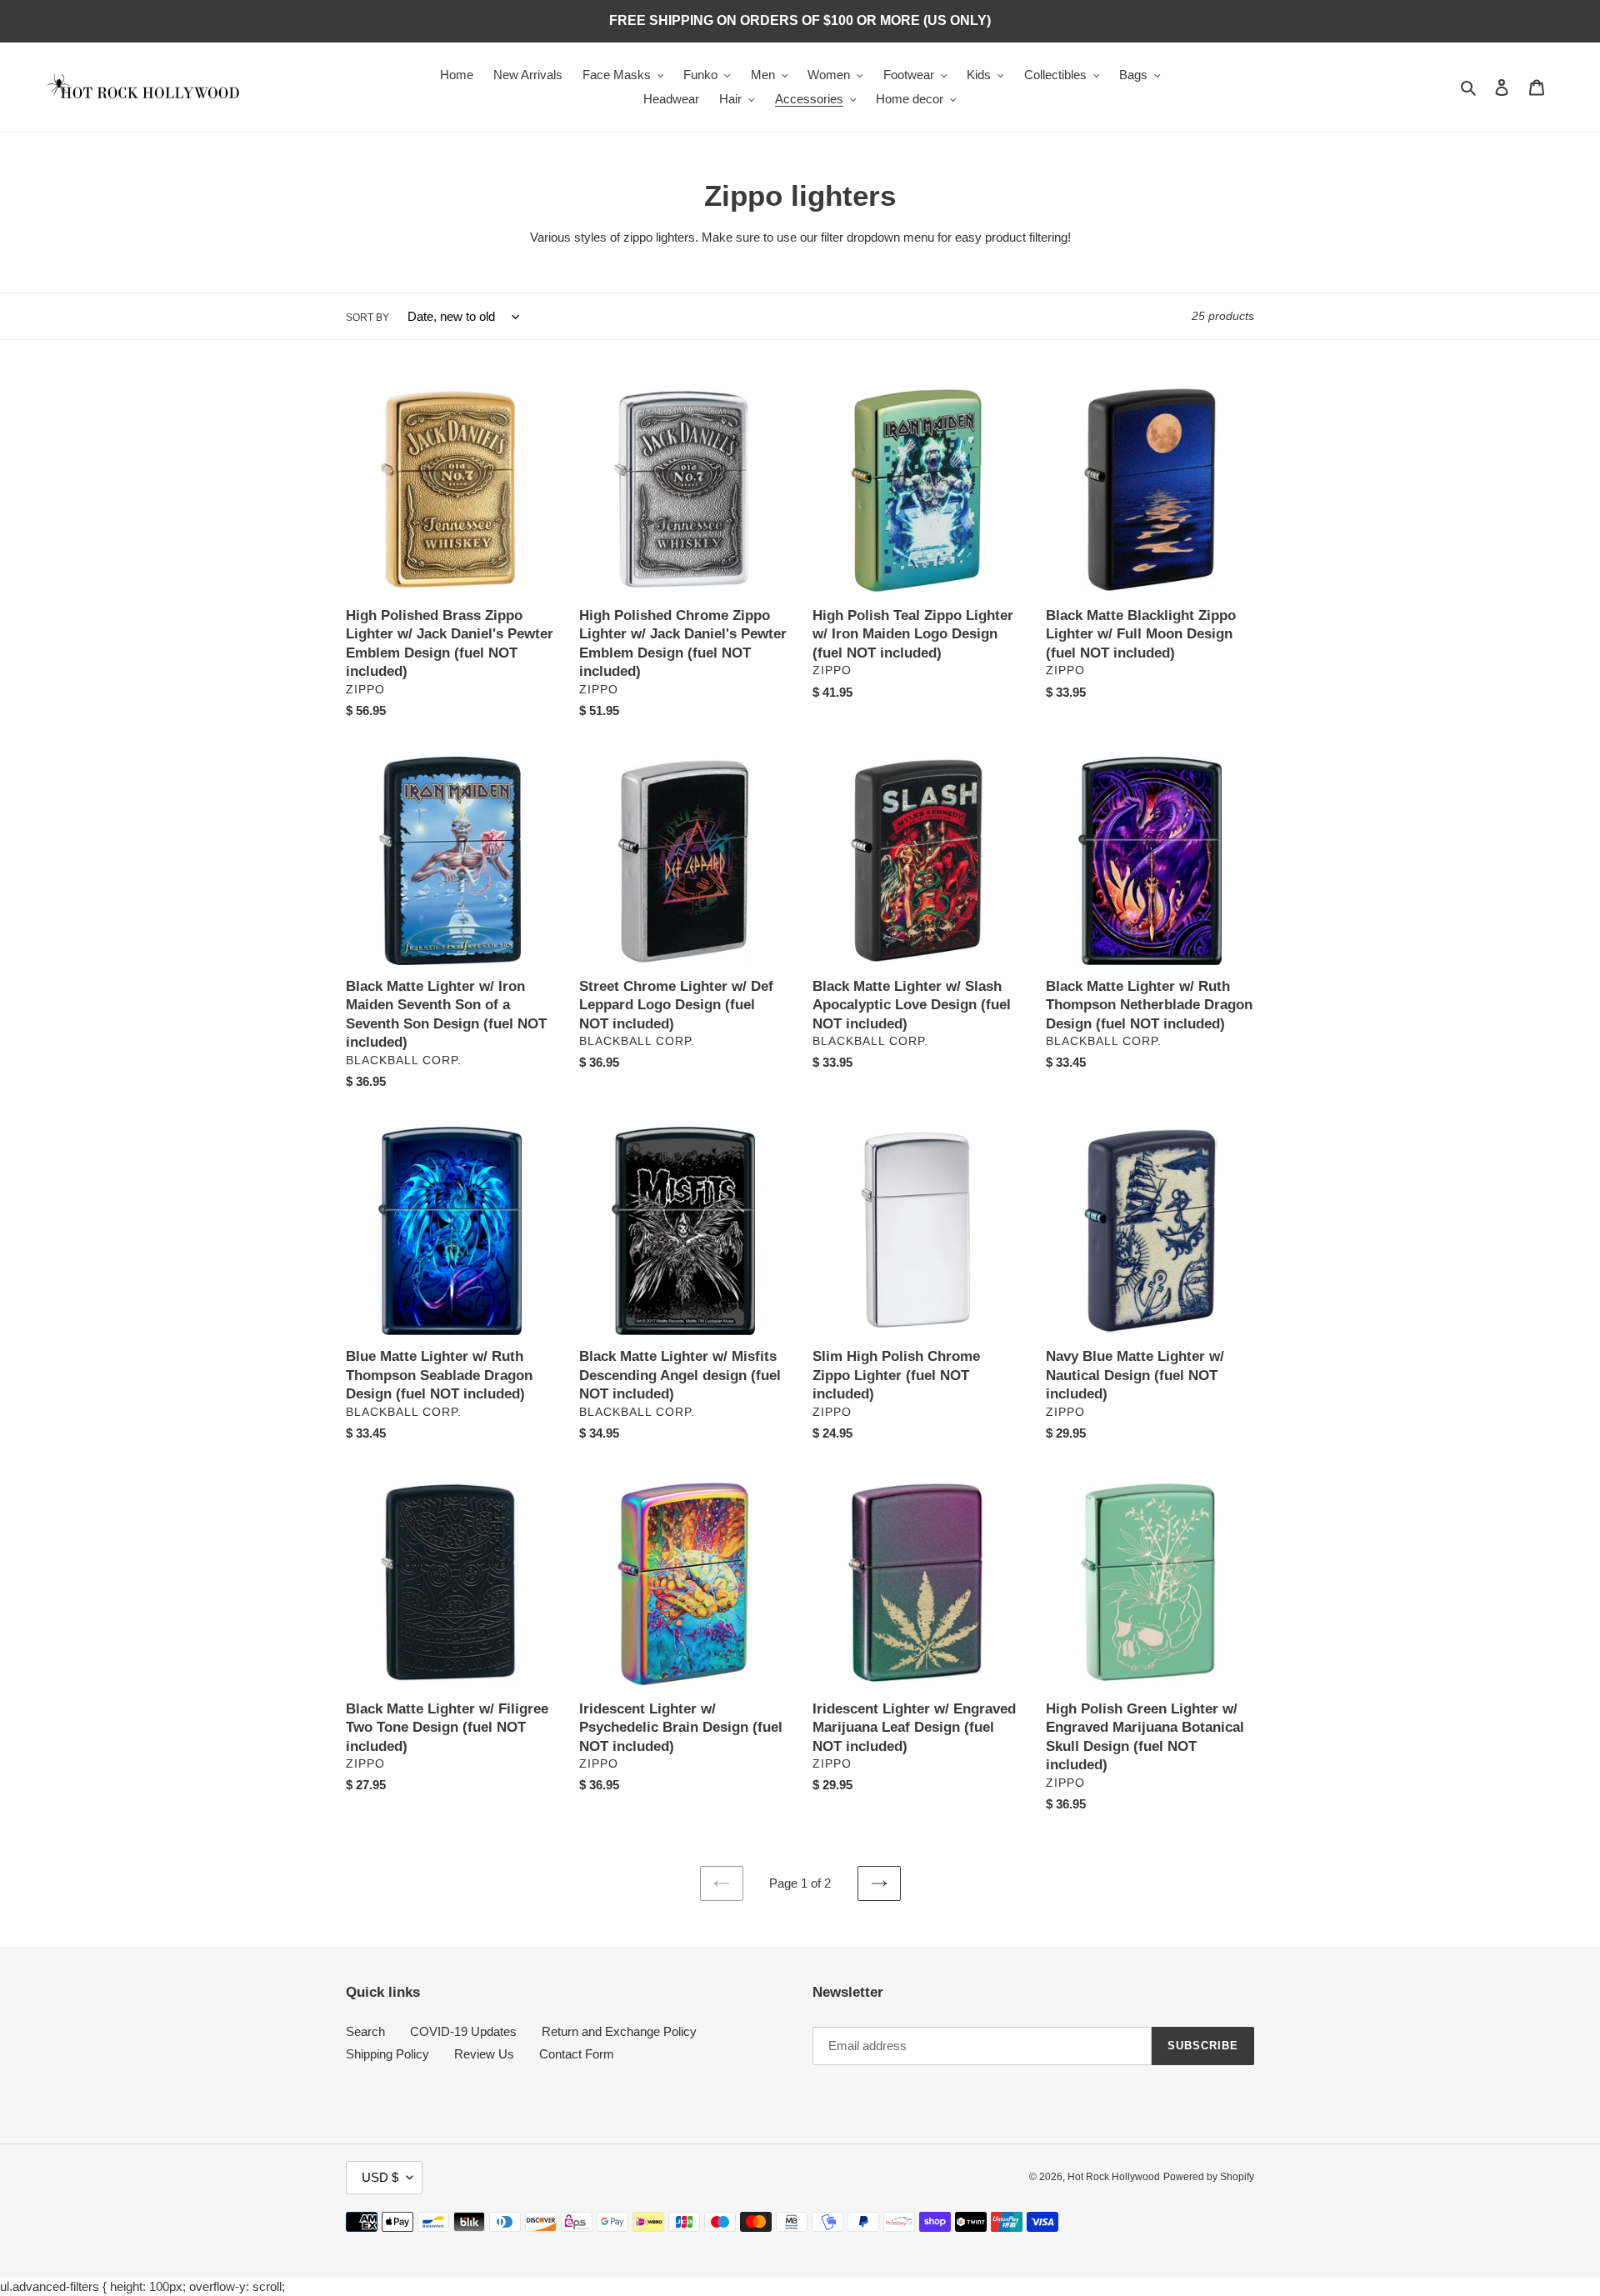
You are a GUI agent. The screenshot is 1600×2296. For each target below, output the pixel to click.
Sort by (367, 318)
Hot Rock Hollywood (1114, 2177)
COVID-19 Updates (463, 2031)
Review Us (484, 2054)
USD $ (380, 2177)
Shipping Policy (387, 2054)
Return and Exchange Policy (619, 2031)
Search (365, 2031)
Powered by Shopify (1209, 2177)
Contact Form (577, 2054)
